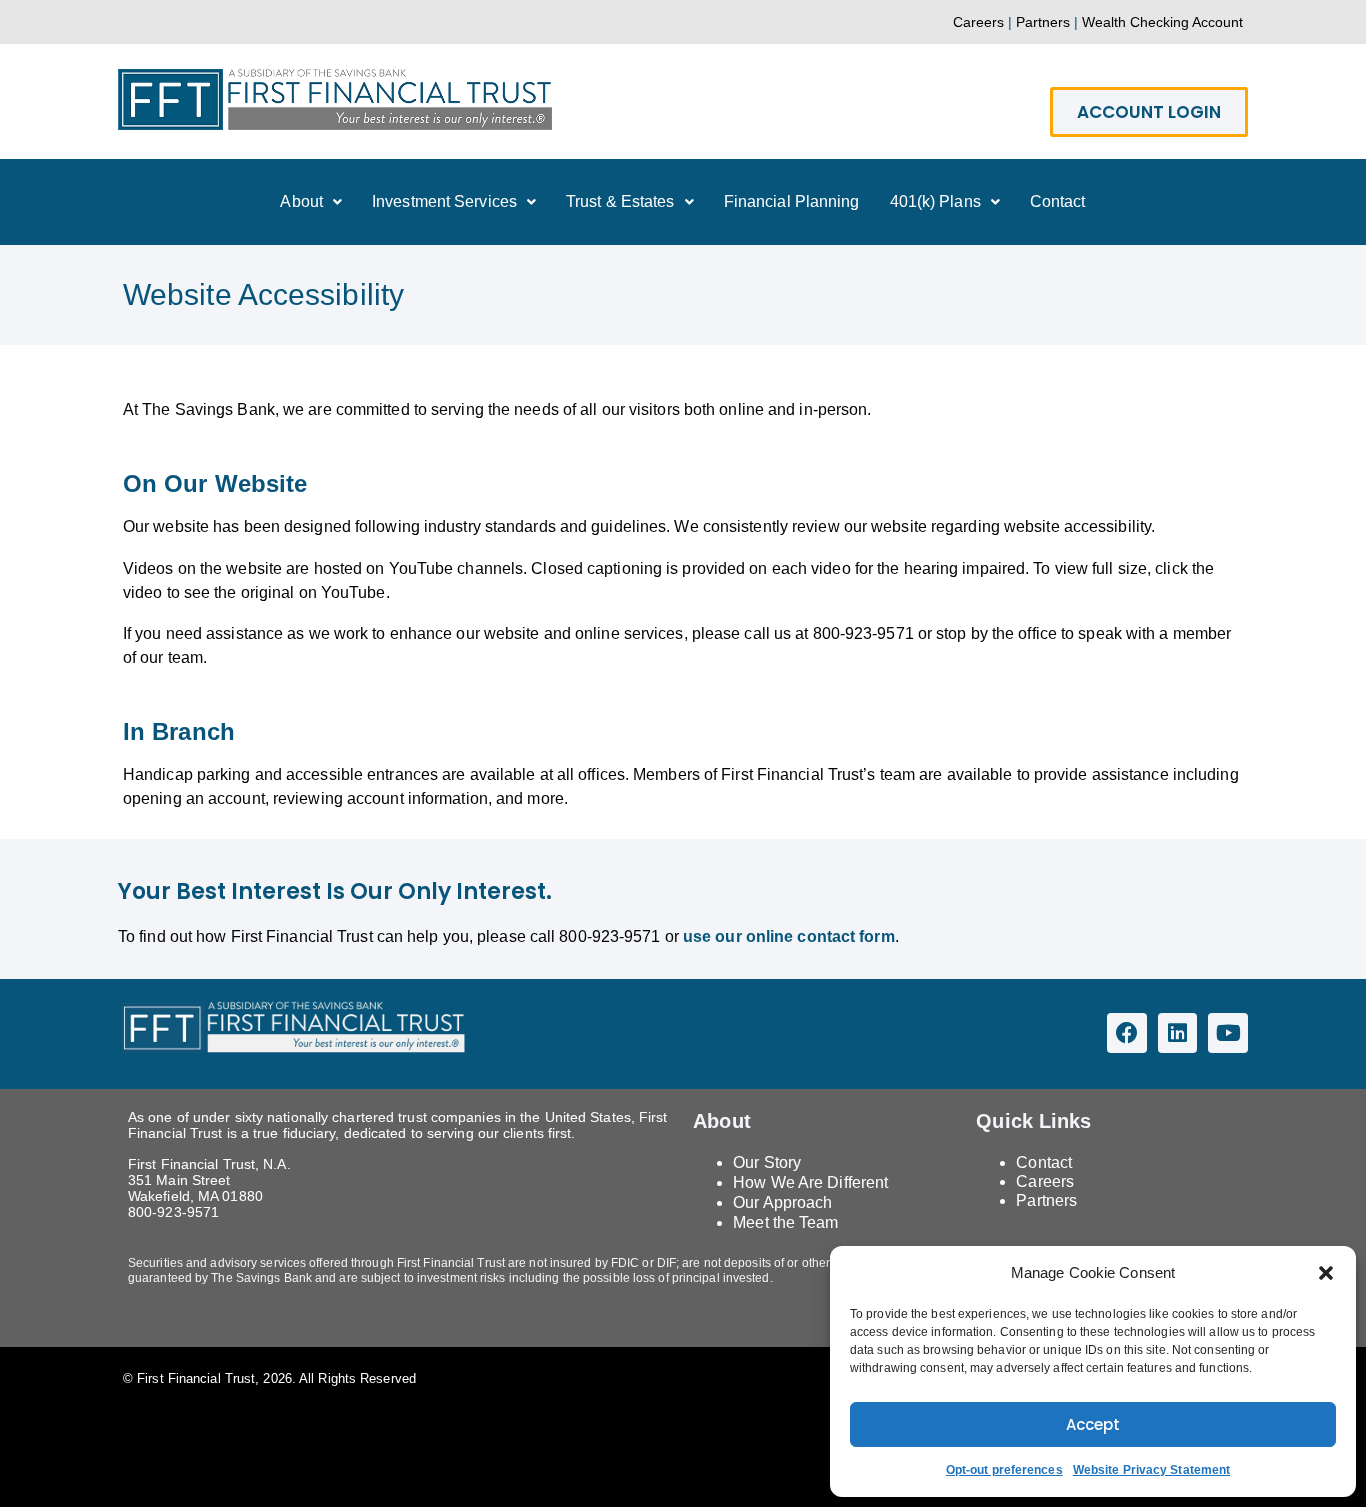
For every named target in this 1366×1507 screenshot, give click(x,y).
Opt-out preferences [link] (1004, 1470)
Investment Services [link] (444, 201)
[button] (1326, 1273)
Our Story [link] (767, 1162)
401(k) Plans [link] (935, 201)
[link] (335, 124)
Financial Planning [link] (792, 201)
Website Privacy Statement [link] (1152, 1470)
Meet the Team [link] (785, 1222)
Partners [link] (1043, 22)
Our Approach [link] (782, 1202)
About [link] (301, 201)
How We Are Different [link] (810, 1182)
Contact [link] (1058, 201)
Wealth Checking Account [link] (1162, 22)
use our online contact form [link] (789, 936)
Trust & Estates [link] (620, 201)
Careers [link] (978, 22)
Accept (1093, 1424)
